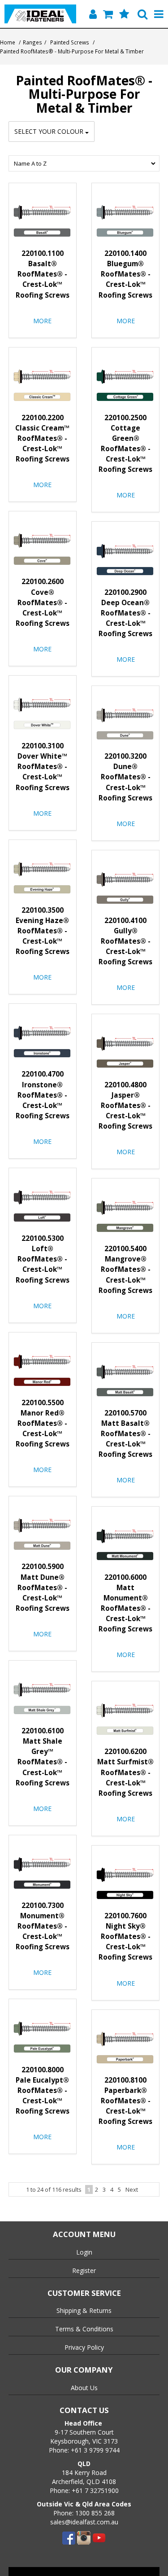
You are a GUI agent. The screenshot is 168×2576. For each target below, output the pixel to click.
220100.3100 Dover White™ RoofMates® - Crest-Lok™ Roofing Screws (43, 767)
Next (132, 2189)
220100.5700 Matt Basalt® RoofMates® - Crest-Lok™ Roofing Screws (125, 1434)
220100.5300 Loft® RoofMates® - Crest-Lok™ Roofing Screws (43, 1259)
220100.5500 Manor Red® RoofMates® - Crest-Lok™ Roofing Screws (43, 1423)
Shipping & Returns (84, 2310)
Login (84, 2252)
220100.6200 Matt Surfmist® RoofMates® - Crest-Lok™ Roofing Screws (125, 1772)
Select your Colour (50, 131)
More (42, 321)
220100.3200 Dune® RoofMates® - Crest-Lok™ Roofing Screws (125, 777)
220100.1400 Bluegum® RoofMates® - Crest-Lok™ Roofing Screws (125, 274)
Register (84, 2270)
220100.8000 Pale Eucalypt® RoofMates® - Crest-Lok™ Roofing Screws (43, 2090)
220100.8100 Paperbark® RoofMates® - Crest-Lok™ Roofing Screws (125, 2101)
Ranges (32, 42)
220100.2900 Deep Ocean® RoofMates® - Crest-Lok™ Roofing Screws (125, 613)
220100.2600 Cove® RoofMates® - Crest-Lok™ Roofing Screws (43, 602)
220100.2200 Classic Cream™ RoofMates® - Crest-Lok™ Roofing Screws (42, 438)
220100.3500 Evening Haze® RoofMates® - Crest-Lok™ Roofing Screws (43, 931)
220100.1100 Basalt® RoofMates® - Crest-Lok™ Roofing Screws (43, 274)
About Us (84, 2388)
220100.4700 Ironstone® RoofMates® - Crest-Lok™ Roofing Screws (43, 1095)
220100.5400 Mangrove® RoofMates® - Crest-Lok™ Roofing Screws (125, 1269)
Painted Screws (70, 42)
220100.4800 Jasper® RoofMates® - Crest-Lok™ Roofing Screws (125, 1106)
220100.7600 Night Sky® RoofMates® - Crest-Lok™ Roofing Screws (125, 1936)
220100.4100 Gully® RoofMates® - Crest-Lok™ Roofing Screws (125, 941)
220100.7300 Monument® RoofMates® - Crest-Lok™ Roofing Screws (43, 1926)
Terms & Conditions (84, 2329)
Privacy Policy (84, 2347)
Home (8, 42)
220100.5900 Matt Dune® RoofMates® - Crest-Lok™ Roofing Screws (43, 1587)
